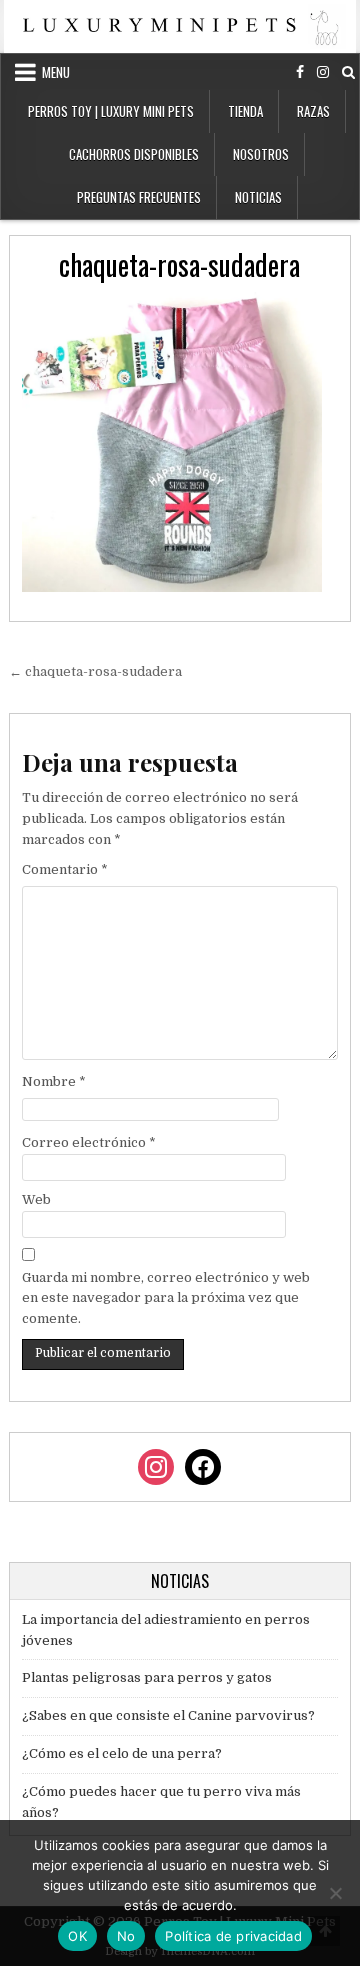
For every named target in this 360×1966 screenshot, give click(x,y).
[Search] (348, 72)
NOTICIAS (258, 197)
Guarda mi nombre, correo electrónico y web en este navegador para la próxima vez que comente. (166, 1298)
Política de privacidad (233, 1936)
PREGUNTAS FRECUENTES (139, 197)
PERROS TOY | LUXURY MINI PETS (111, 111)
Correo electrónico (89, 1142)
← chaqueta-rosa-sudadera (95, 671)
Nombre (54, 1081)
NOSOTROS (261, 154)
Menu (56, 72)
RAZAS (313, 111)
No (126, 1936)
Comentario (65, 869)
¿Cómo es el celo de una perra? (122, 1753)
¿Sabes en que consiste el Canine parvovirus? (168, 1715)
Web (36, 1199)
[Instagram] (323, 72)
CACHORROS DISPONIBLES (134, 154)
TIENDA (245, 111)
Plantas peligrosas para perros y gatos (147, 1677)
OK (77, 1936)
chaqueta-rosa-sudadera (179, 264)
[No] (335, 1893)
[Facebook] (300, 72)
